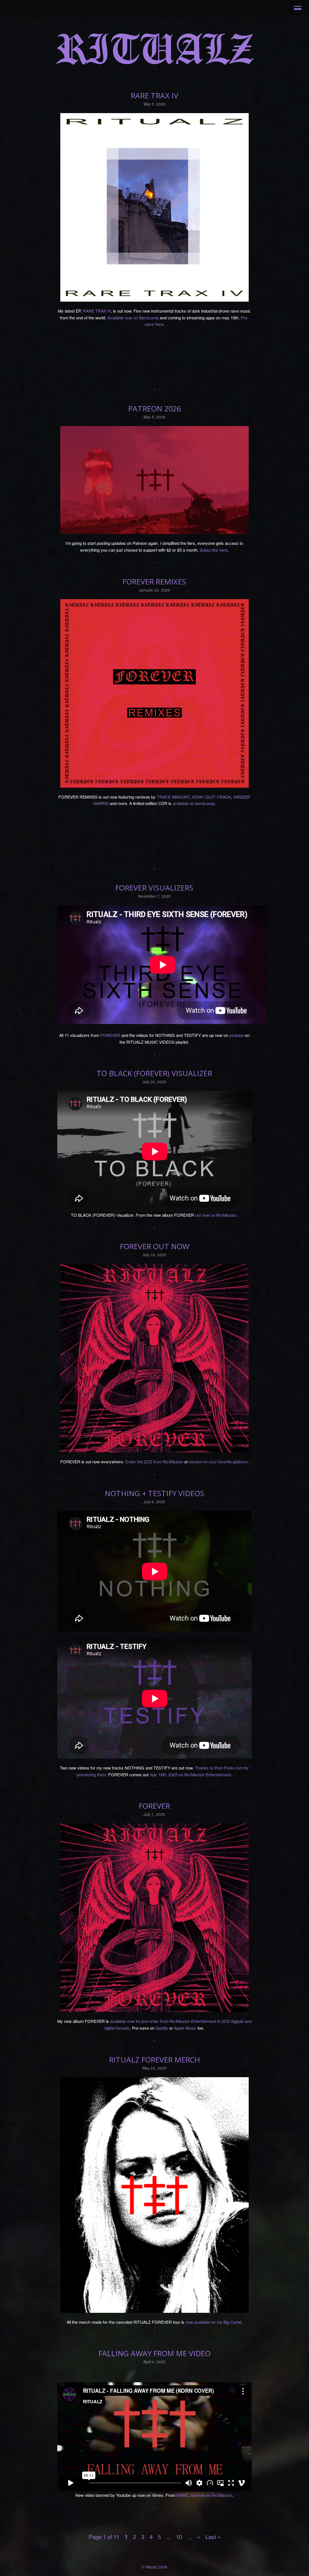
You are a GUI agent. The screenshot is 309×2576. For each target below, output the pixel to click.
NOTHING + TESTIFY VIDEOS (154, 1493)
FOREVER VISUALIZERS (154, 888)
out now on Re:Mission (216, 1215)
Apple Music (185, 2028)
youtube (236, 1035)
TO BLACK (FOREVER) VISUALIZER (154, 1073)
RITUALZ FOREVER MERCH (154, 2060)
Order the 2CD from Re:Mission (154, 1461)
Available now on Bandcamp (133, 317)
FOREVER (110, 1035)
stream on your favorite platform (218, 1461)
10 (179, 2537)
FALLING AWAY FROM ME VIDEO (154, 2353)
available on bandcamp (194, 803)
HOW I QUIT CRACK (211, 797)
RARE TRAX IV (154, 96)
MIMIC (182, 2495)
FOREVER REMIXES (154, 582)
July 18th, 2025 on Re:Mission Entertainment (190, 1774)
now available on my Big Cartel (213, 2322)
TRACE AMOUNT (173, 797)
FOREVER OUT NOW (154, 1246)
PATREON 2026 (154, 409)
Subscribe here (214, 550)
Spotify (162, 2028)
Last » (213, 2537)
